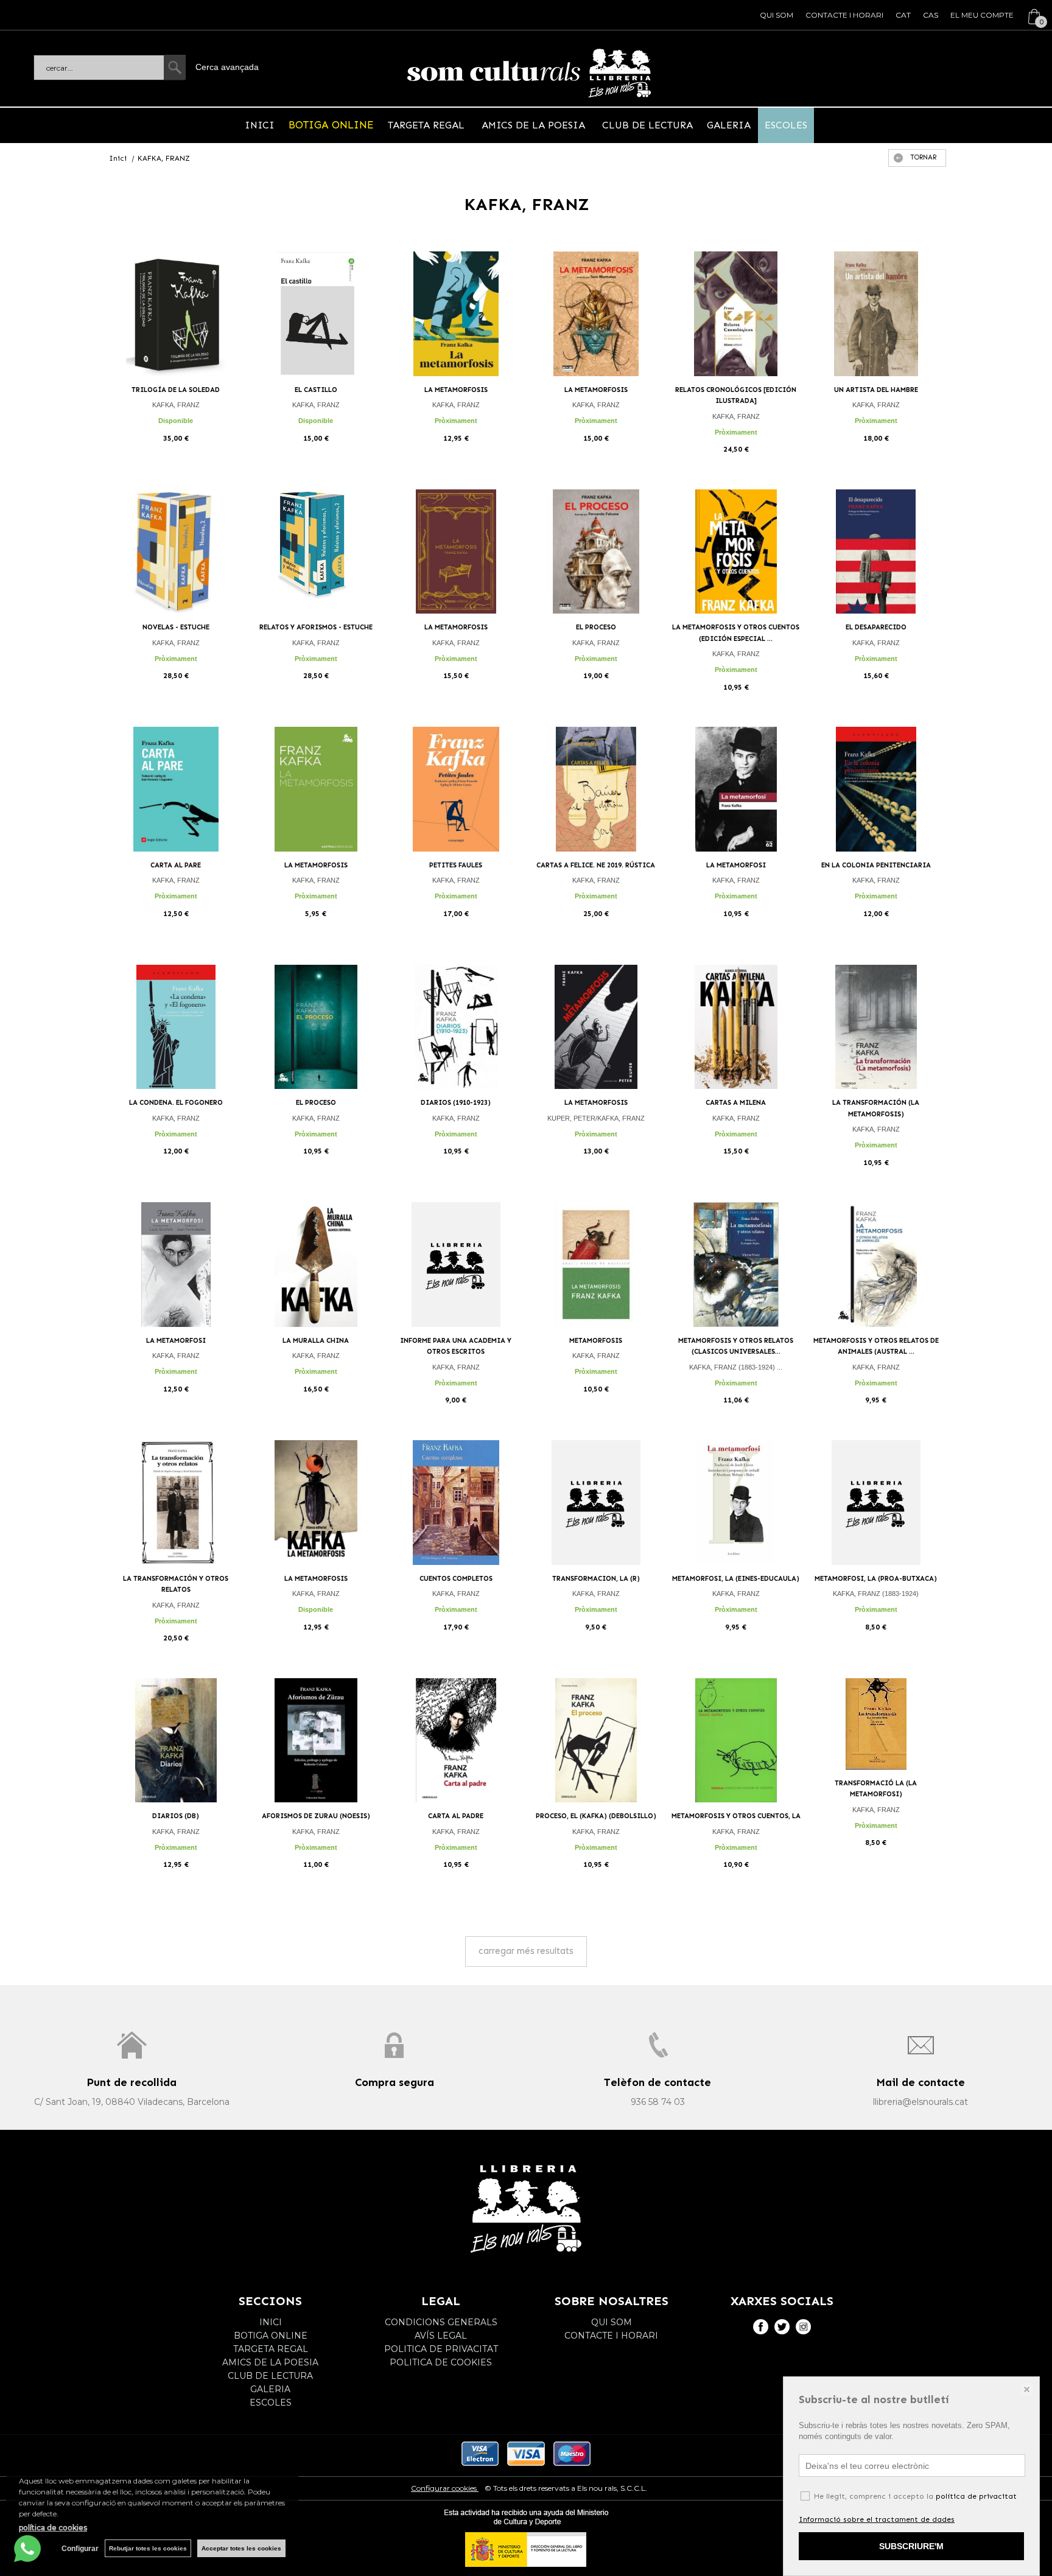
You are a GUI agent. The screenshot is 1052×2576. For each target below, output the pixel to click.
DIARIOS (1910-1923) (456, 1103)
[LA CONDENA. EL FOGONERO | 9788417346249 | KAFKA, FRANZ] (176, 1027)
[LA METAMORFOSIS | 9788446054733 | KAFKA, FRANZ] (596, 314)
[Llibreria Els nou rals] (529, 73)
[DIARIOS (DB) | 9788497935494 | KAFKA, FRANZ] (176, 1741)
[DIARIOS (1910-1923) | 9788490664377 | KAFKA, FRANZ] (456, 1027)
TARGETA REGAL (428, 125)
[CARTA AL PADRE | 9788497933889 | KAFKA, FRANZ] (456, 1741)
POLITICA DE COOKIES (441, 2362)
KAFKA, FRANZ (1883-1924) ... (736, 1367)
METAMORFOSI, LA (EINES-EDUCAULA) (736, 1579)
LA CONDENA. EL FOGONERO (176, 1103)
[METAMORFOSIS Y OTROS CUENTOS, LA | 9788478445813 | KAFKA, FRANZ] (736, 1741)
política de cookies (53, 2528)
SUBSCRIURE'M (911, 2546)
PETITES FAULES (456, 865)
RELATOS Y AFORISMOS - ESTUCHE (316, 627)
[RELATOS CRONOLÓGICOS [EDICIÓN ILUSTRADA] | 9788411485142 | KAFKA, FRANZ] (736, 314)
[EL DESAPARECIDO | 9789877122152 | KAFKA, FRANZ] (876, 552)
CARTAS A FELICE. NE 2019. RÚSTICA (596, 865)
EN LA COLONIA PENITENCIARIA (876, 865)
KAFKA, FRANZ (176, 405)
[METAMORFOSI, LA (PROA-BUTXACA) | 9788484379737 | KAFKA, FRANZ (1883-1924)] (876, 1503)
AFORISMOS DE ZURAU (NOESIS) (316, 1816)
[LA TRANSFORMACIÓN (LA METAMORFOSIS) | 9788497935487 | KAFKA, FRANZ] (876, 1027)
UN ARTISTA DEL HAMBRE (876, 390)
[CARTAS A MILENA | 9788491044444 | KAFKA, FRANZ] (736, 1027)
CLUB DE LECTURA (646, 125)
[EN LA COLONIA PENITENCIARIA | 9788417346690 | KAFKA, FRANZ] (876, 789)
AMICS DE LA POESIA (533, 125)
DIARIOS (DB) (176, 1816)
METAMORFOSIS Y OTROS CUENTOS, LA (736, 1816)
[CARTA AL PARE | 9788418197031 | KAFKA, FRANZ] (176, 789)
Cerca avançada (227, 67)
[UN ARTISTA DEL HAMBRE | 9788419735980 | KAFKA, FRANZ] (876, 314)
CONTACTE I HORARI (844, 15)
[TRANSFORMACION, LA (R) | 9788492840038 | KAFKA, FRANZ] (596, 1503)
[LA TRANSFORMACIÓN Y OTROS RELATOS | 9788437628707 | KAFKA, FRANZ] (176, 1503)
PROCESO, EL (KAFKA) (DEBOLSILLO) (596, 1816)
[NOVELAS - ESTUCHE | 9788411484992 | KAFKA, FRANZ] (176, 552)
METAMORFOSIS (596, 1341)
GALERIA (729, 125)
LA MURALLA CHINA (316, 1341)
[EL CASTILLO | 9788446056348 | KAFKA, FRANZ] (316, 314)
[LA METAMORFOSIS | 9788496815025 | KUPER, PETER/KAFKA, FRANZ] (596, 1027)
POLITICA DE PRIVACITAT (441, 2349)
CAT (903, 15)
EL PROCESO (596, 627)
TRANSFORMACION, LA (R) (596, 1579)
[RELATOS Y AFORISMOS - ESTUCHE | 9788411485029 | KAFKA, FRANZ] (316, 552)
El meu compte (982, 15)
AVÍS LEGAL (441, 2336)
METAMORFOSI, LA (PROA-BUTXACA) (876, 1579)
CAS (931, 15)
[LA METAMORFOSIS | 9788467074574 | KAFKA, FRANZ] (456, 314)
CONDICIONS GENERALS (441, 2322)
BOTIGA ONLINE (331, 125)
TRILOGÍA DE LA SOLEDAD (176, 390)
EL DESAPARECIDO (876, 627)
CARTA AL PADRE (456, 1816)
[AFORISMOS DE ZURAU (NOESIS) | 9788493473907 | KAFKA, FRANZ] (316, 1741)
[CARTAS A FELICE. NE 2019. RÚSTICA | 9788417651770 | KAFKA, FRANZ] (596, 789)
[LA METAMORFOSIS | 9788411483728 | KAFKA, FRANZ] (456, 552)
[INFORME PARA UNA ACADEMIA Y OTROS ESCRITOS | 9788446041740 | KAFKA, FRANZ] (456, 1265)
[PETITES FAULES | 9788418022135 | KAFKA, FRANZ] (456, 789)
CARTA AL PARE (176, 865)
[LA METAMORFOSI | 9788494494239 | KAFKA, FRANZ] (176, 1265)
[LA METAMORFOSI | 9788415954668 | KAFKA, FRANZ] (736, 789)
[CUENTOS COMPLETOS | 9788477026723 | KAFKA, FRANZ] (456, 1503)
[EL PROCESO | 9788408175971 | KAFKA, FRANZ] (316, 1027)
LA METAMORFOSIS (456, 390)
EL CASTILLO (316, 390)
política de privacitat (976, 2496)
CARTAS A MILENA (736, 1103)
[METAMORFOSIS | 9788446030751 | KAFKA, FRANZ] (596, 1265)
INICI (260, 125)
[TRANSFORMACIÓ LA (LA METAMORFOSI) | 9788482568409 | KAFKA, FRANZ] (876, 1724)
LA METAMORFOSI (736, 865)
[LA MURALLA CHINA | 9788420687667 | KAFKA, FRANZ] (316, 1265)
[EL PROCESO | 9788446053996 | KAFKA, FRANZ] (596, 552)
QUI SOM (777, 15)
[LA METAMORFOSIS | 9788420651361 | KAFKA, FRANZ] (316, 1503)
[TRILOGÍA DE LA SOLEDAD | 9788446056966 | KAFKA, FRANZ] (176, 314)
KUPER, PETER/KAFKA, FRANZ (596, 1118)
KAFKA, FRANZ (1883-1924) (876, 1594)
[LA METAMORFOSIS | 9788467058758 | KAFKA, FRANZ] (316, 789)
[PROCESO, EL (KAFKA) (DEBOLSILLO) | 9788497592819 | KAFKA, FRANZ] (596, 1741)
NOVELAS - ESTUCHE (176, 627)
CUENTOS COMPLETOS (456, 1579)
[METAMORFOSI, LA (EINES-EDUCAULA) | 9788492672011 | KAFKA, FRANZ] (736, 1503)
